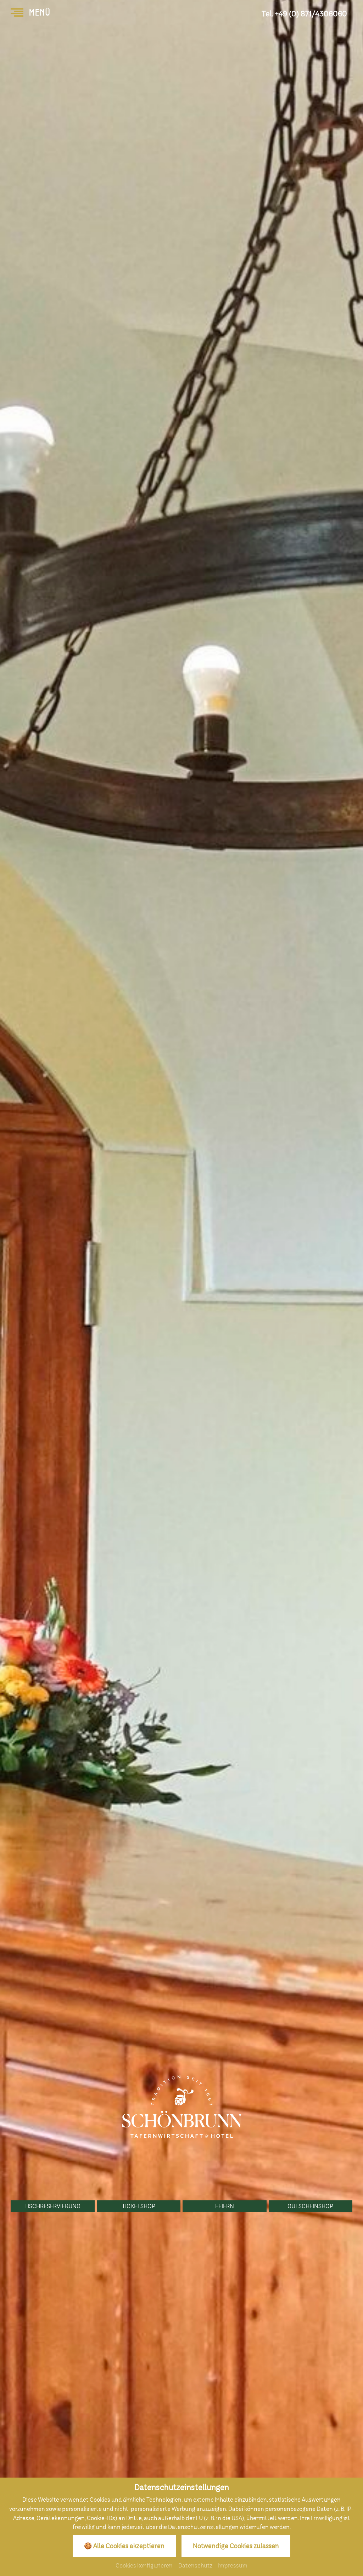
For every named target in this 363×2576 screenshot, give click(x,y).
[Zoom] (181, 1288)
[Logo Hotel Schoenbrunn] (182, 2106)
